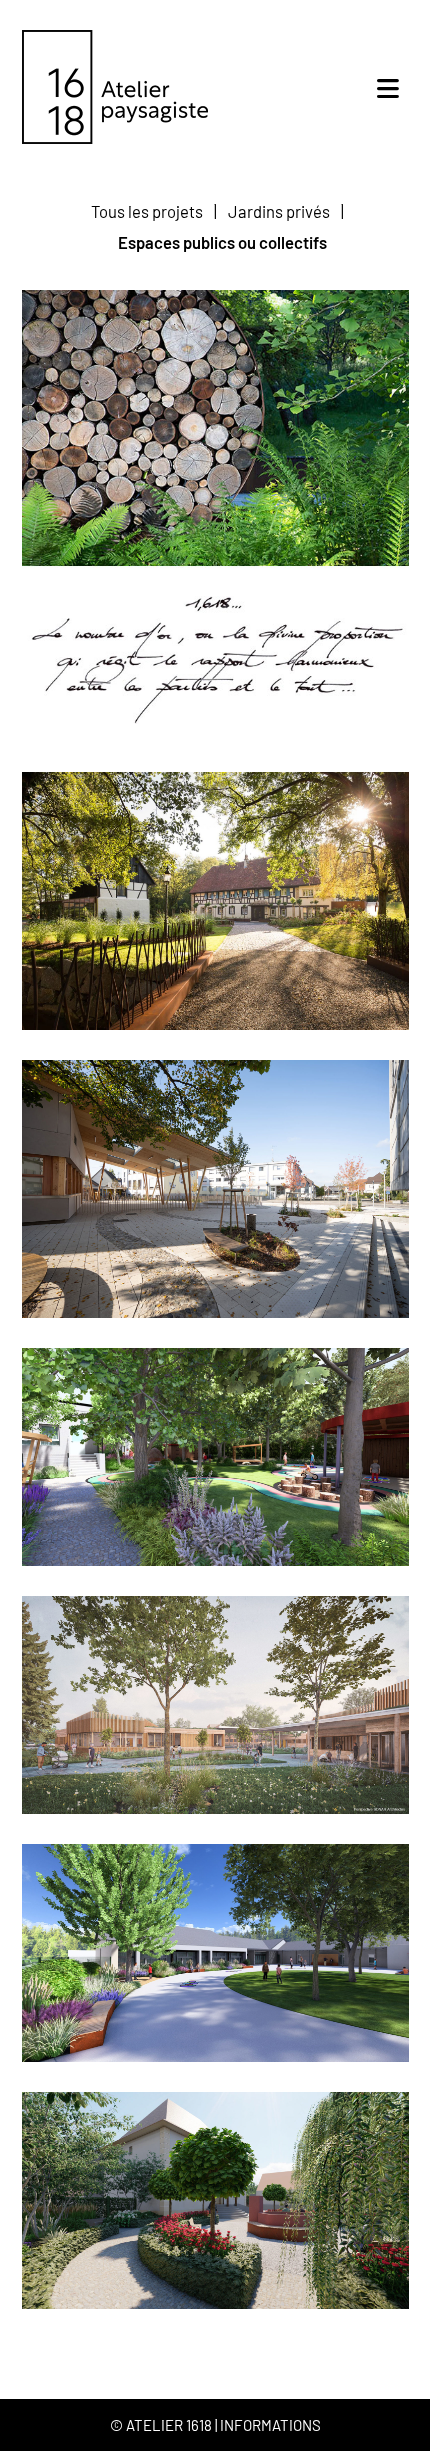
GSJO (215, 1705)
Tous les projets (147, 211)
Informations (270, 2425)
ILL (215, 1189)
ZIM (215, 2200)
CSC (215, 1457)
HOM (215, 1953)
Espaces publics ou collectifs (222, 242)
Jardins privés (279, 211)
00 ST (215, 901)
